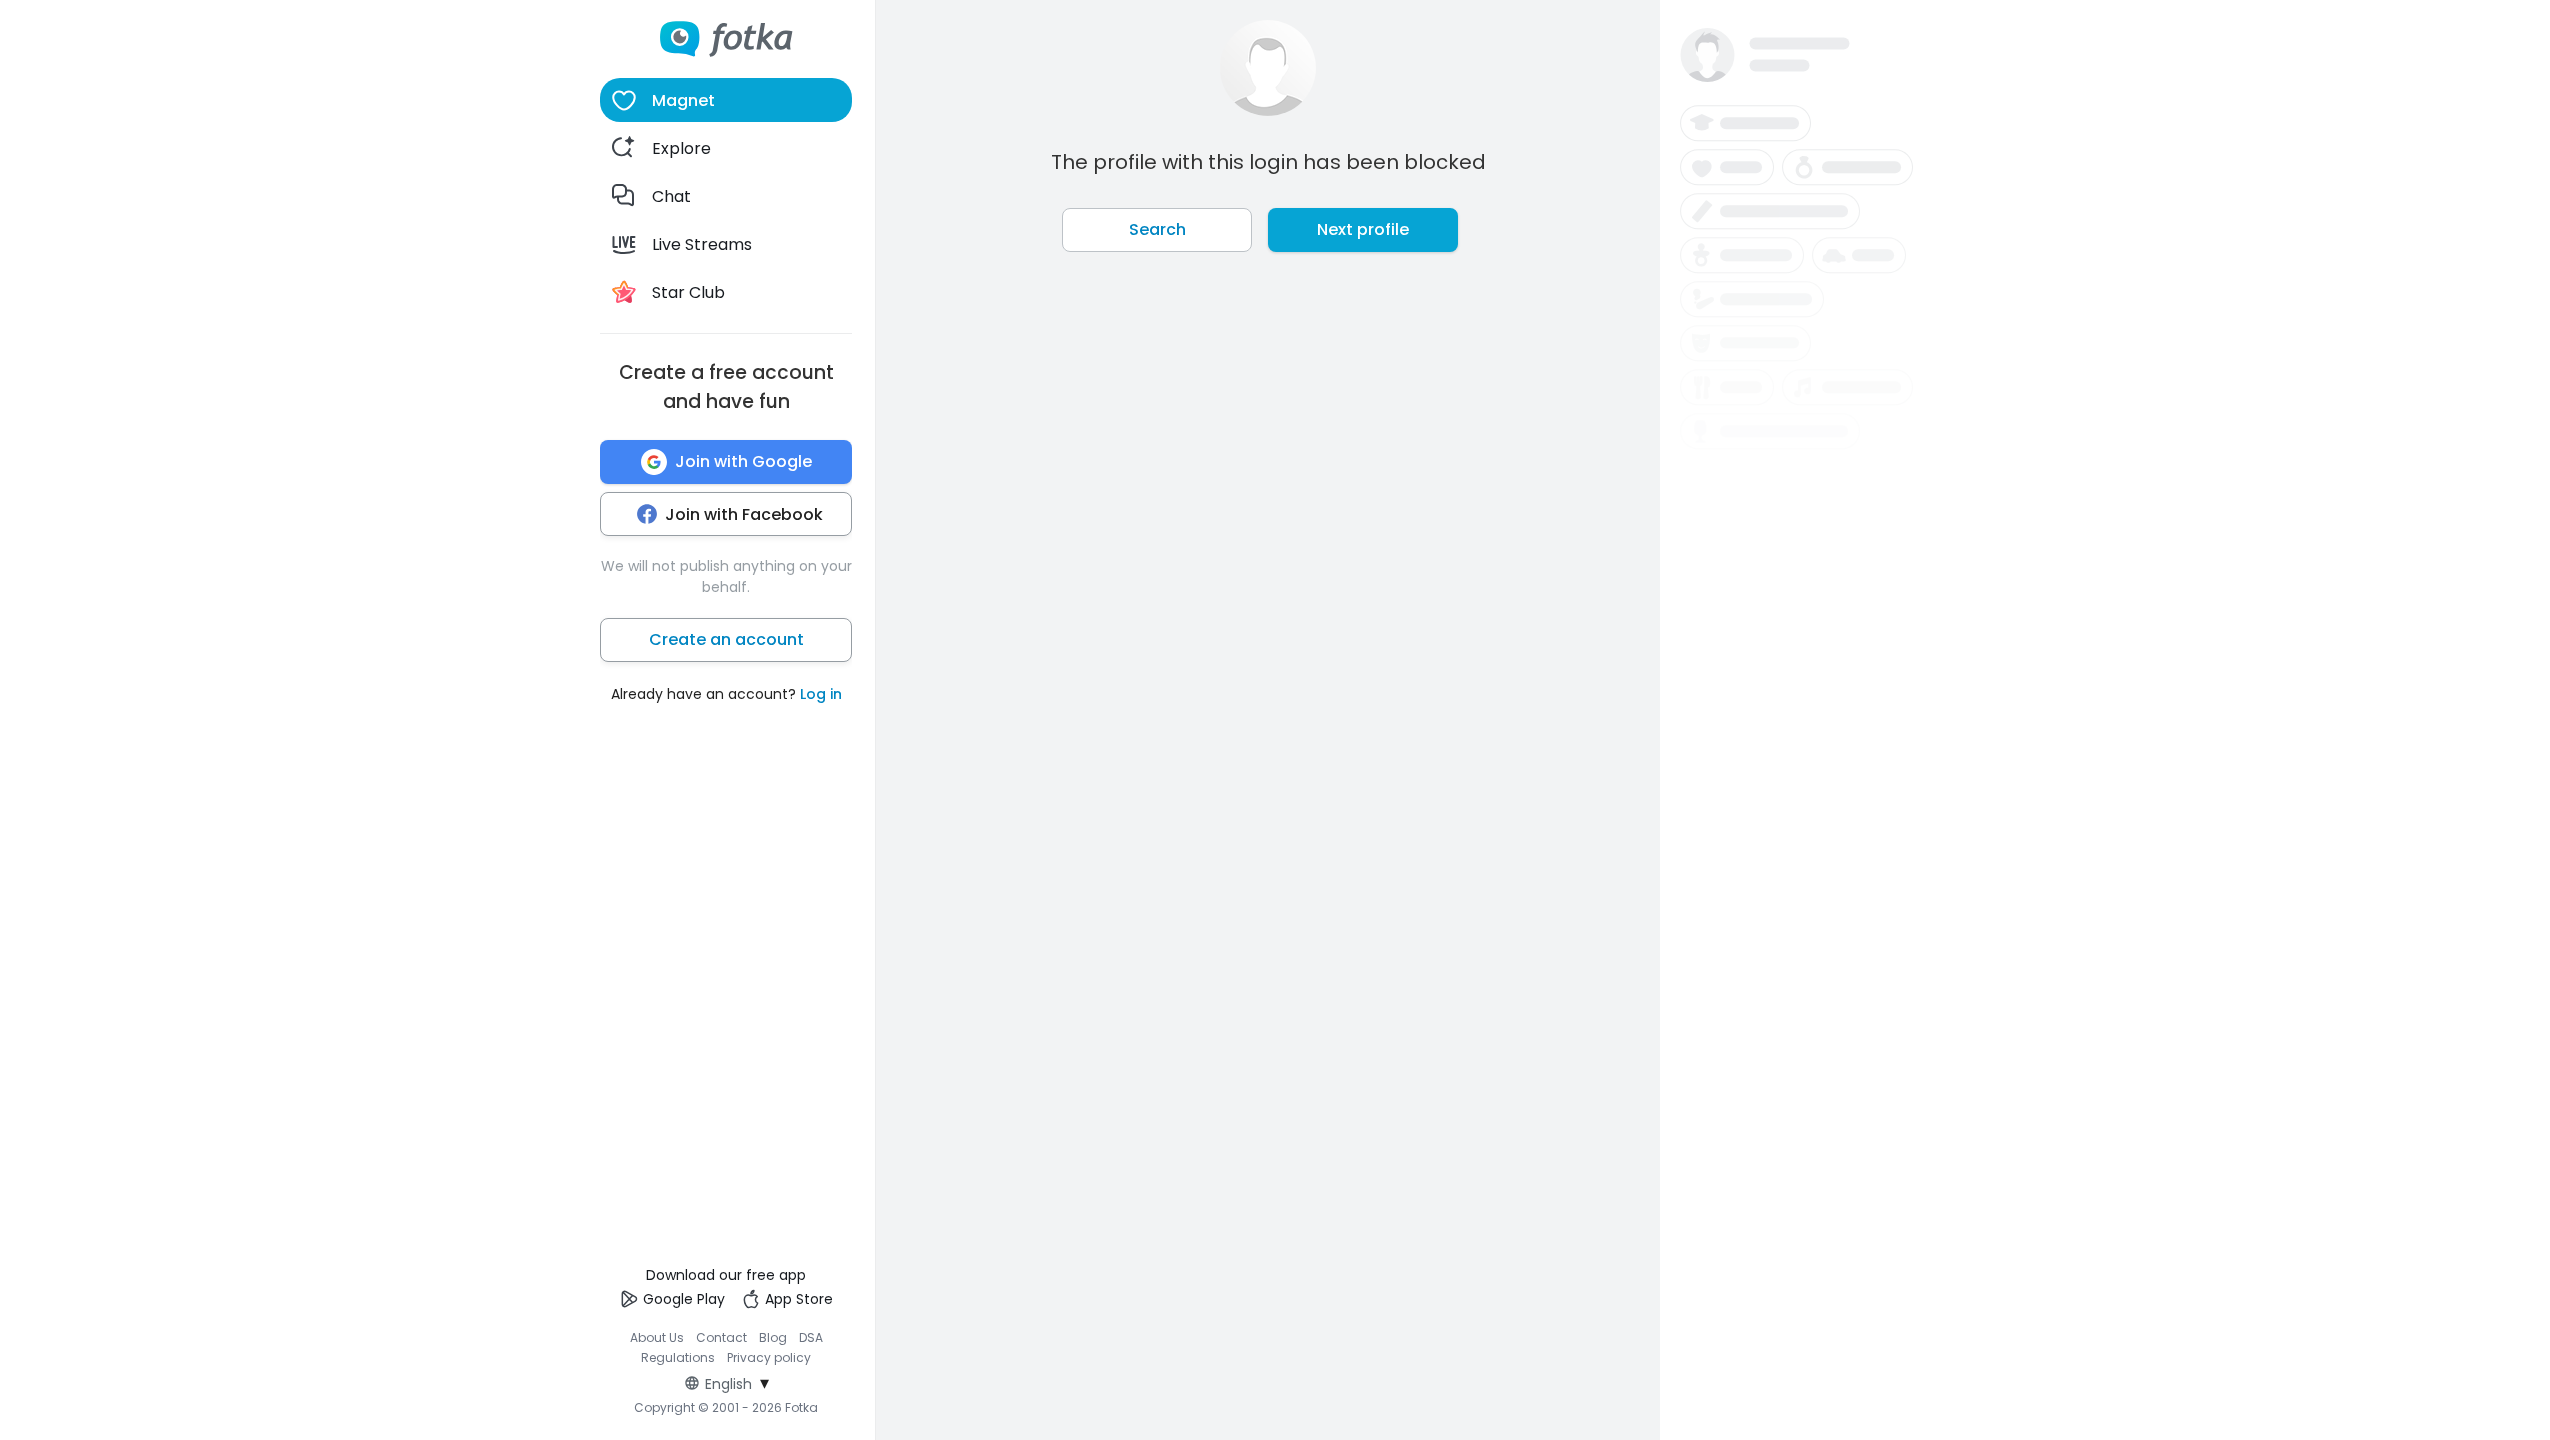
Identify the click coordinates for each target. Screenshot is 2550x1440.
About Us (657, 1337)
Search (1157, 229)
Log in (821, 694)
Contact (721, 1337)
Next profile (1363, 229)
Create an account (726, 639)
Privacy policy (769, 1357)
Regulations (678, 1357)
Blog (773, 1337)
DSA (811, 1337)
